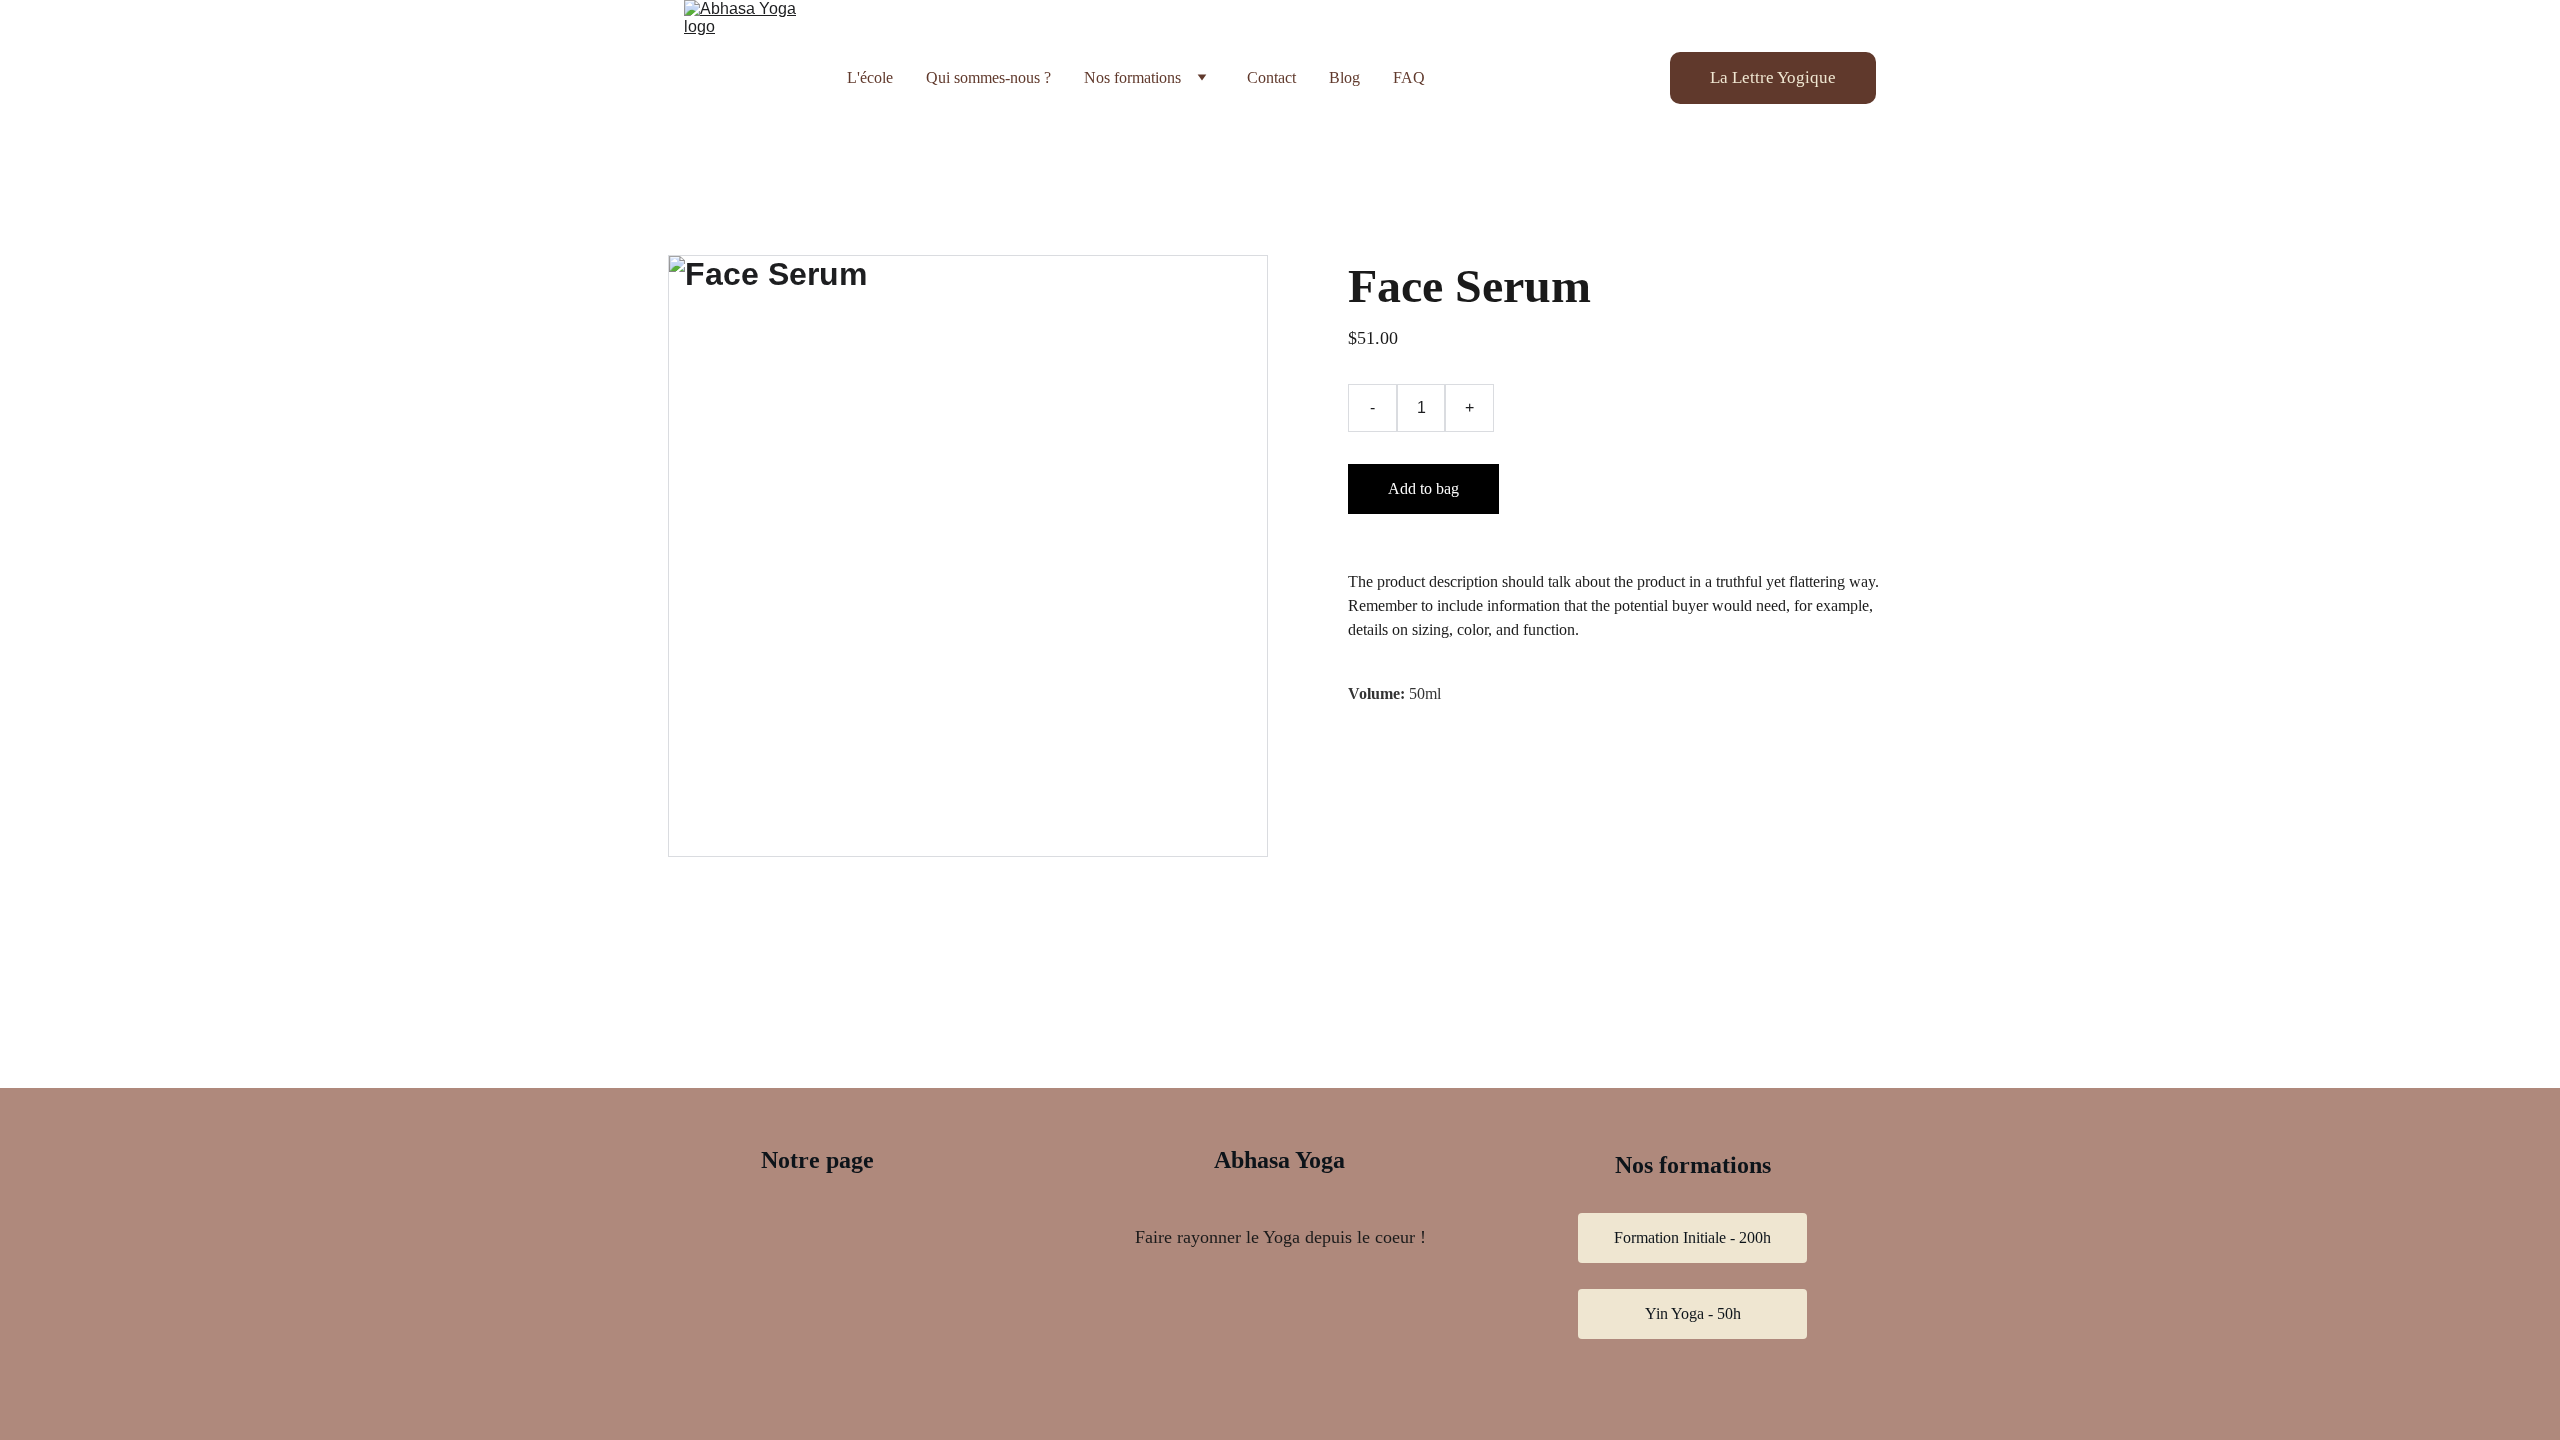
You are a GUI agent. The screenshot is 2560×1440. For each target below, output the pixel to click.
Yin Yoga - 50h (1693, 1313)
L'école (870, 77)
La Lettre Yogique (1773, 77)
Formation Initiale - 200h (1692, 1237)
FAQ (1409, 77)
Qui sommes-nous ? (988, 77)
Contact (1271, 77)
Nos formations (1132, 77)
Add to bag (1423, 488)
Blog (1344, 77)
